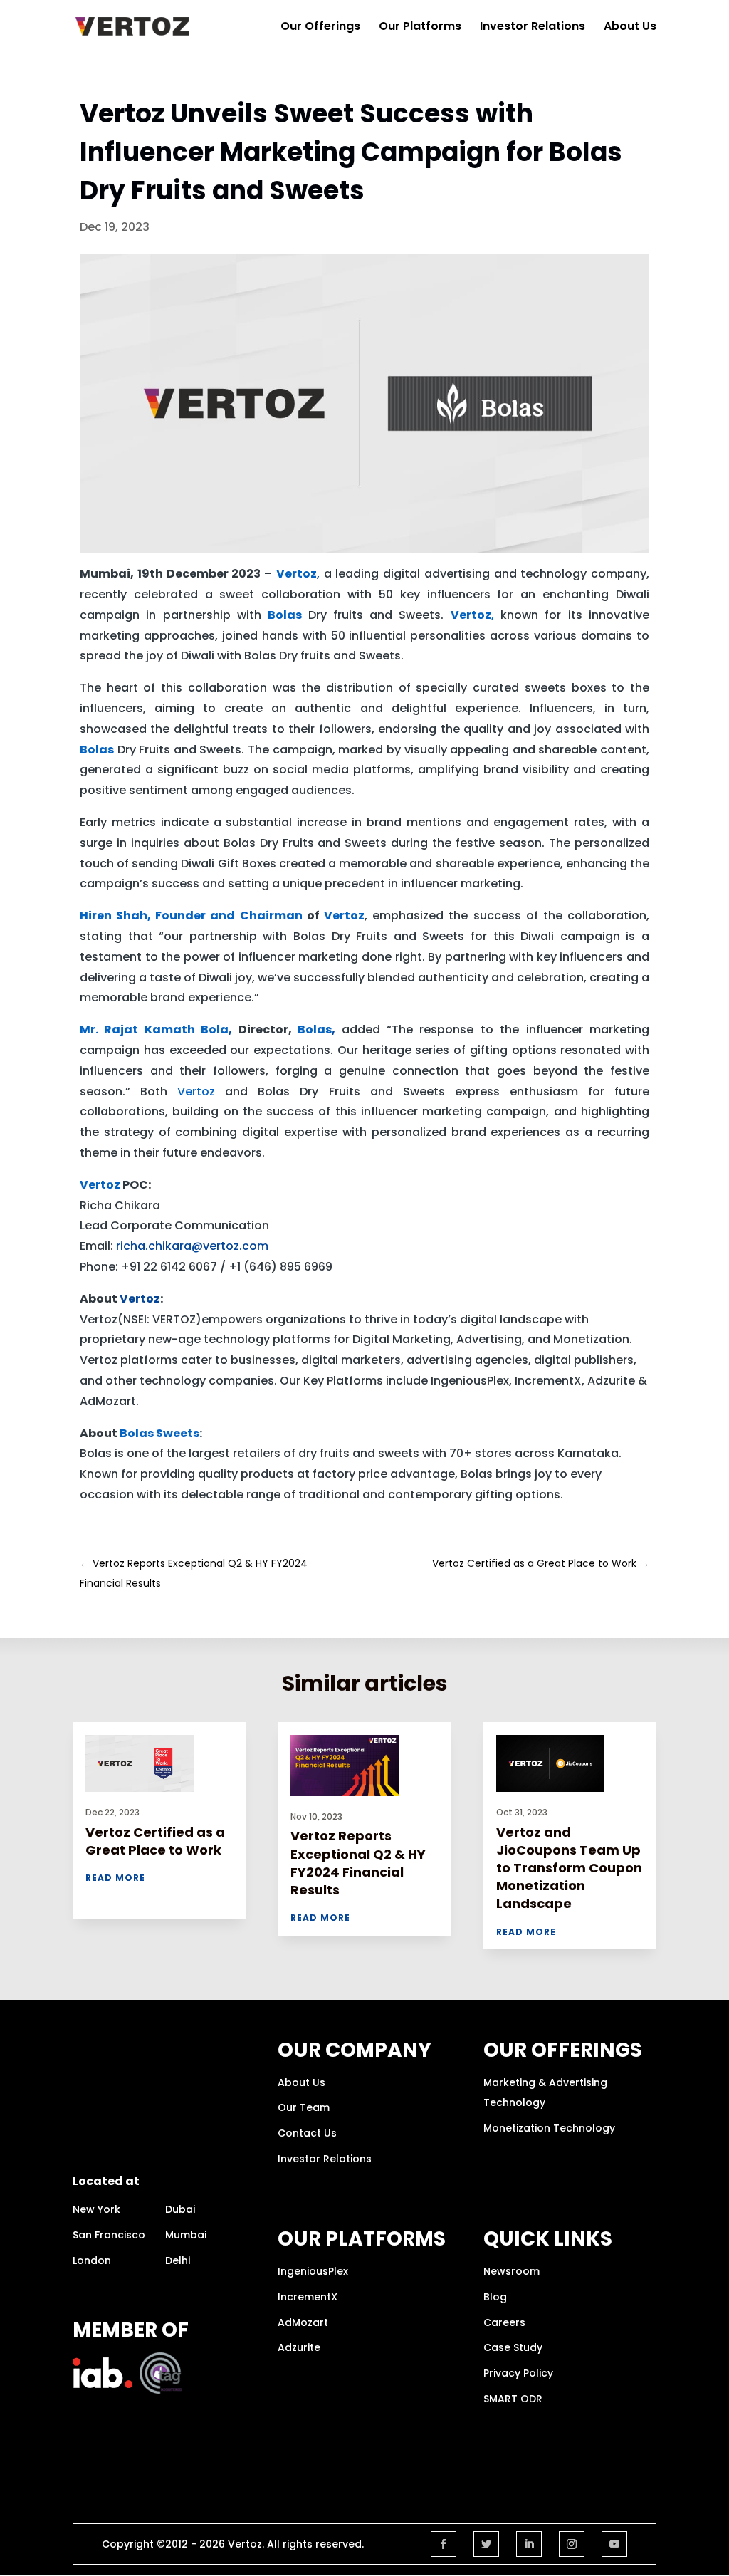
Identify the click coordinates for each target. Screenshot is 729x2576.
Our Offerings (320, 28)
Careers (504, 2322)
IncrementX (308, 2297)
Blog (495, 2297)
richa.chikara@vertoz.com (192, 1246)
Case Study (513, 2347)
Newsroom (512, 2271)
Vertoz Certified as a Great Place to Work (155, 1841)
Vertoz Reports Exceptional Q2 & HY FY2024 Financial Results (358, 1863)
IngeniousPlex (313, 2271)
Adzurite (299, 2347)
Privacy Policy (518, 2373)
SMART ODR (513, 2399)
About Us (630, 28)
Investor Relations (533, 28)
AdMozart (303, 2322)
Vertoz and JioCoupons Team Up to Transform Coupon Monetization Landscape (569, 1868)
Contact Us (307, 2133)
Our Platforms (420, 28)
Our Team (304, 2107)
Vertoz (140, 1299)
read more (115, 1878)
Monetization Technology (549, 2128)
